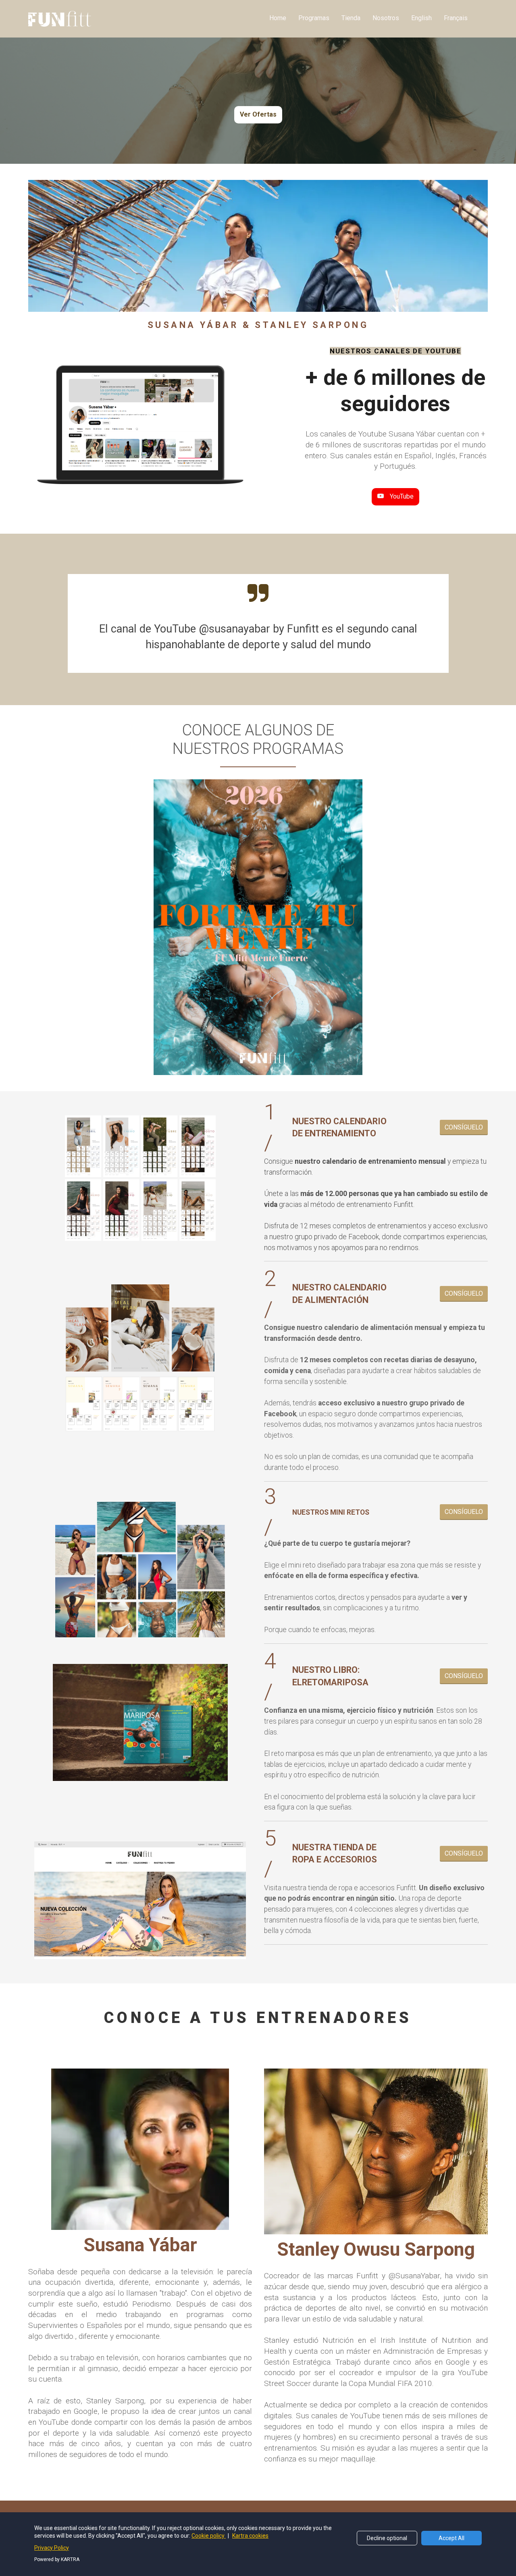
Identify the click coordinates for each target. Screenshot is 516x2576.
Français (456, 18)
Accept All (451, 2538)
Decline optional (387, 2538)
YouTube (402, 496)
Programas (314, 18)
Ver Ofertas (258, 114)
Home (278, 18)
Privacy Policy (52, 2548)
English (421, 18)
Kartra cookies (250, 2536)
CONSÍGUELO (464, 1127)
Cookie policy (209, 2536)
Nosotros (386, 18)
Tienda (351, 18)
